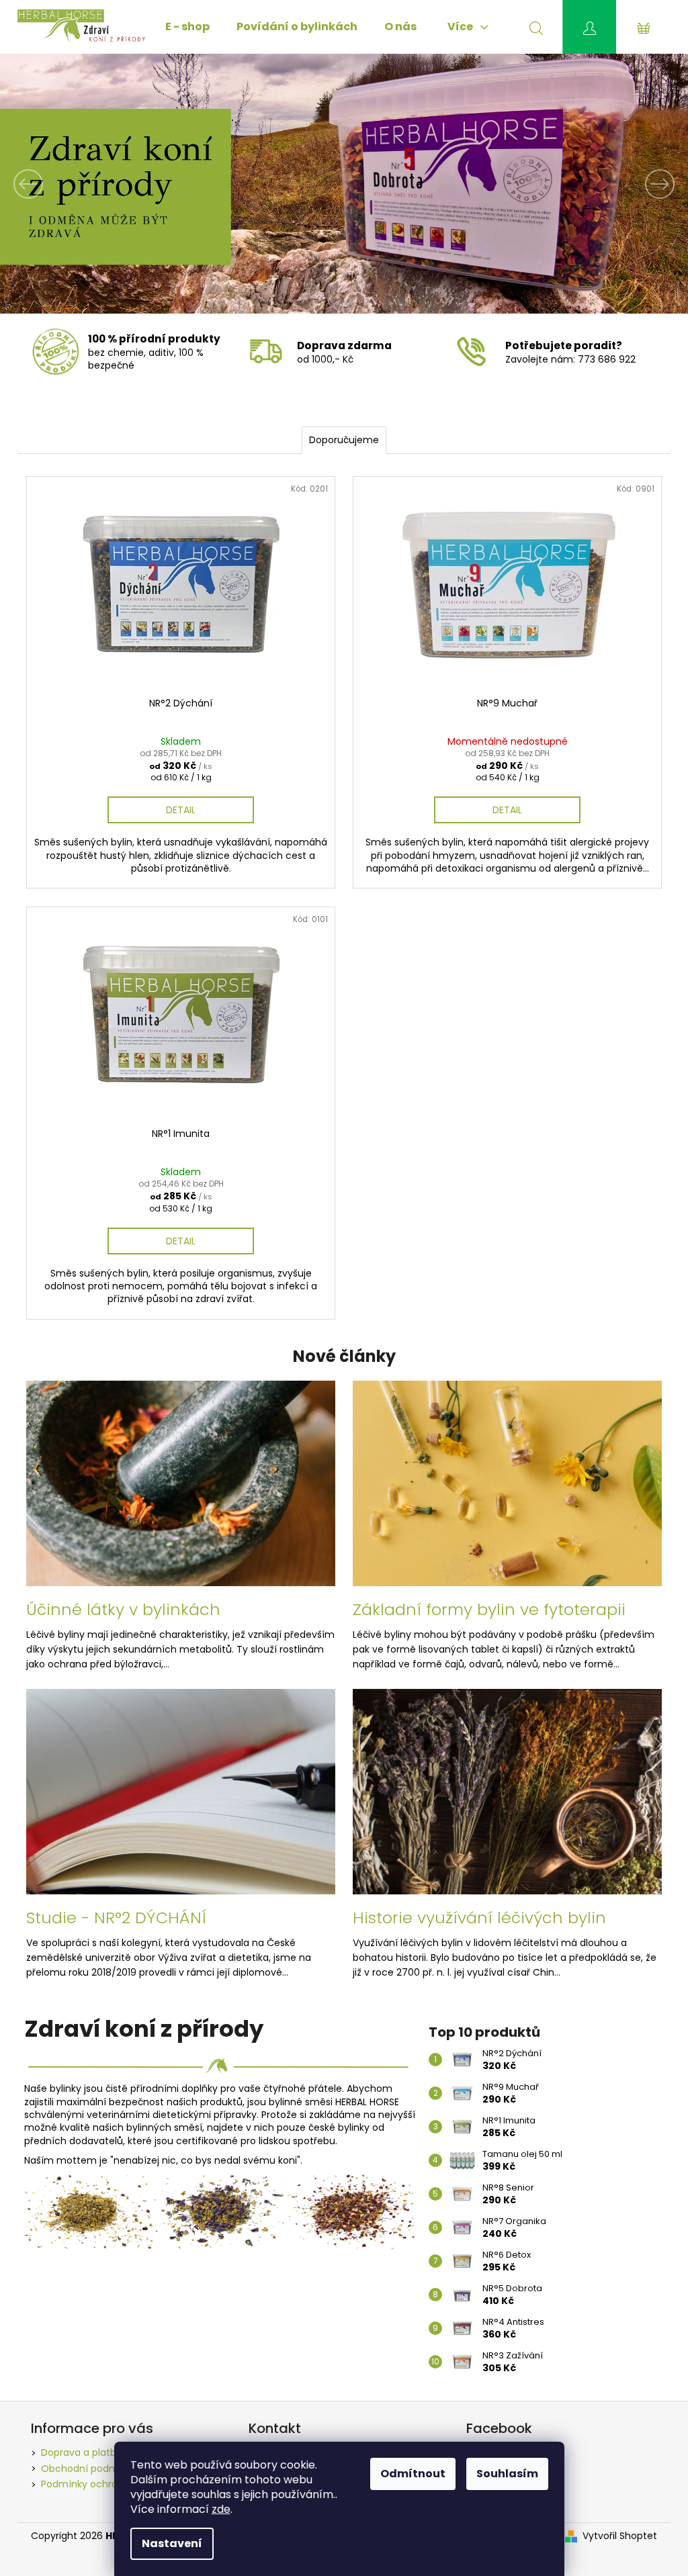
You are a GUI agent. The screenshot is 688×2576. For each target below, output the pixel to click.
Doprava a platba (82, 2452)
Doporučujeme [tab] (344, 440)
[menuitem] (187, 27)
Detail (181, 810)
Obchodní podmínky (89, 2469)
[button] (52, 184)
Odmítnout (413, 2474)
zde (221, 2509)
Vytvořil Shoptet (620, 2536)
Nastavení (172, 2543)
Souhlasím (507, 2474)
